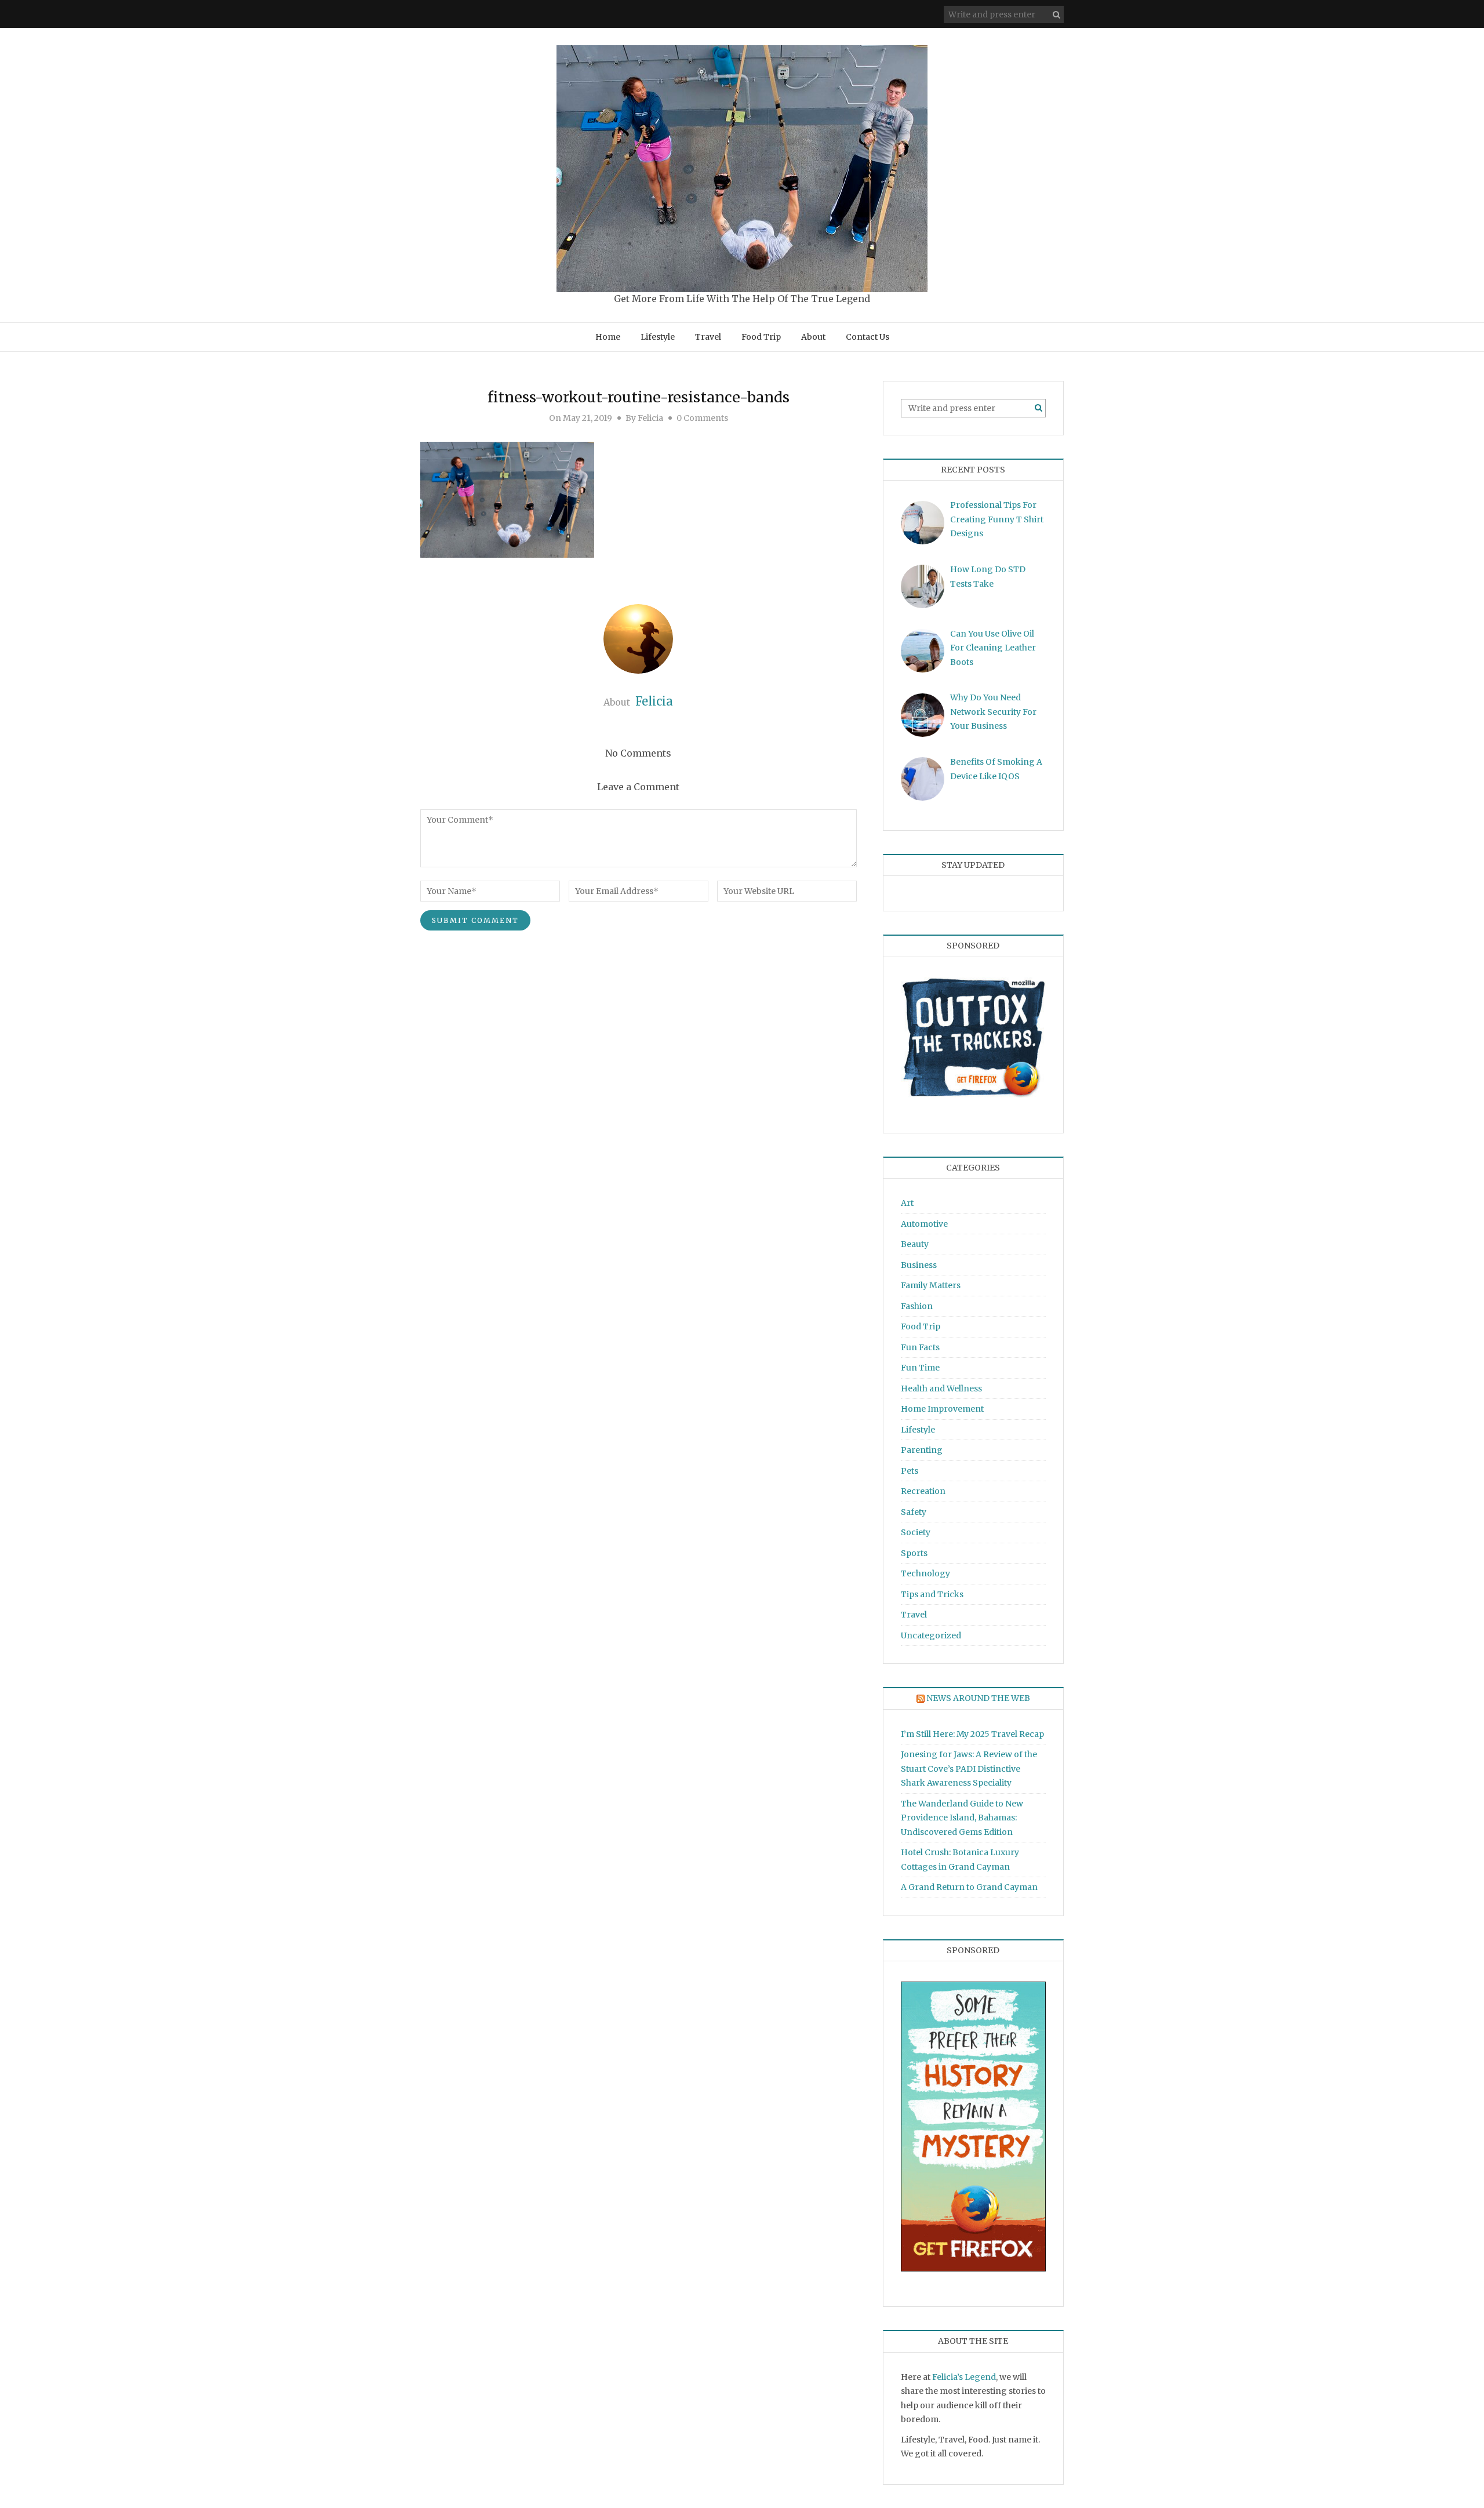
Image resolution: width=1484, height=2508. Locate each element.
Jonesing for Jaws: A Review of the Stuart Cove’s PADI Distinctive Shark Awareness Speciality (969, 1769)
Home (608, 337)
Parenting (922, 1450)
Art (907, 1203)
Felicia (650, 418)
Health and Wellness (941, 1389)
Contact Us (868, 337)
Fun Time (920, 1368)
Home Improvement (942, 1409)
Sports (914, 1553)
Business (919, 1265)
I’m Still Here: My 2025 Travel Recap (972, 1734)
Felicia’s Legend (964, 2377)
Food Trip (761, 337)
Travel (708, 337)
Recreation (923, 1491)
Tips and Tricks (932, 1594)
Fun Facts (920, 1347)
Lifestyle (658, 337)
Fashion (917, 1306)
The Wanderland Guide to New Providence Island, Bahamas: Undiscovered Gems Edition (962, 1818)
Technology (925, 1573)
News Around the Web (978, 1698)
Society (916, 1532)
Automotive (924, 1224)
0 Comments (702, 418)
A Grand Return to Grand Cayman (969, 1887)
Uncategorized (931, 1635)
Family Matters (931, 1285)
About (813, 337)
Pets (910, 1471)
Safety (914, 1512)
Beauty (915, 1244)
